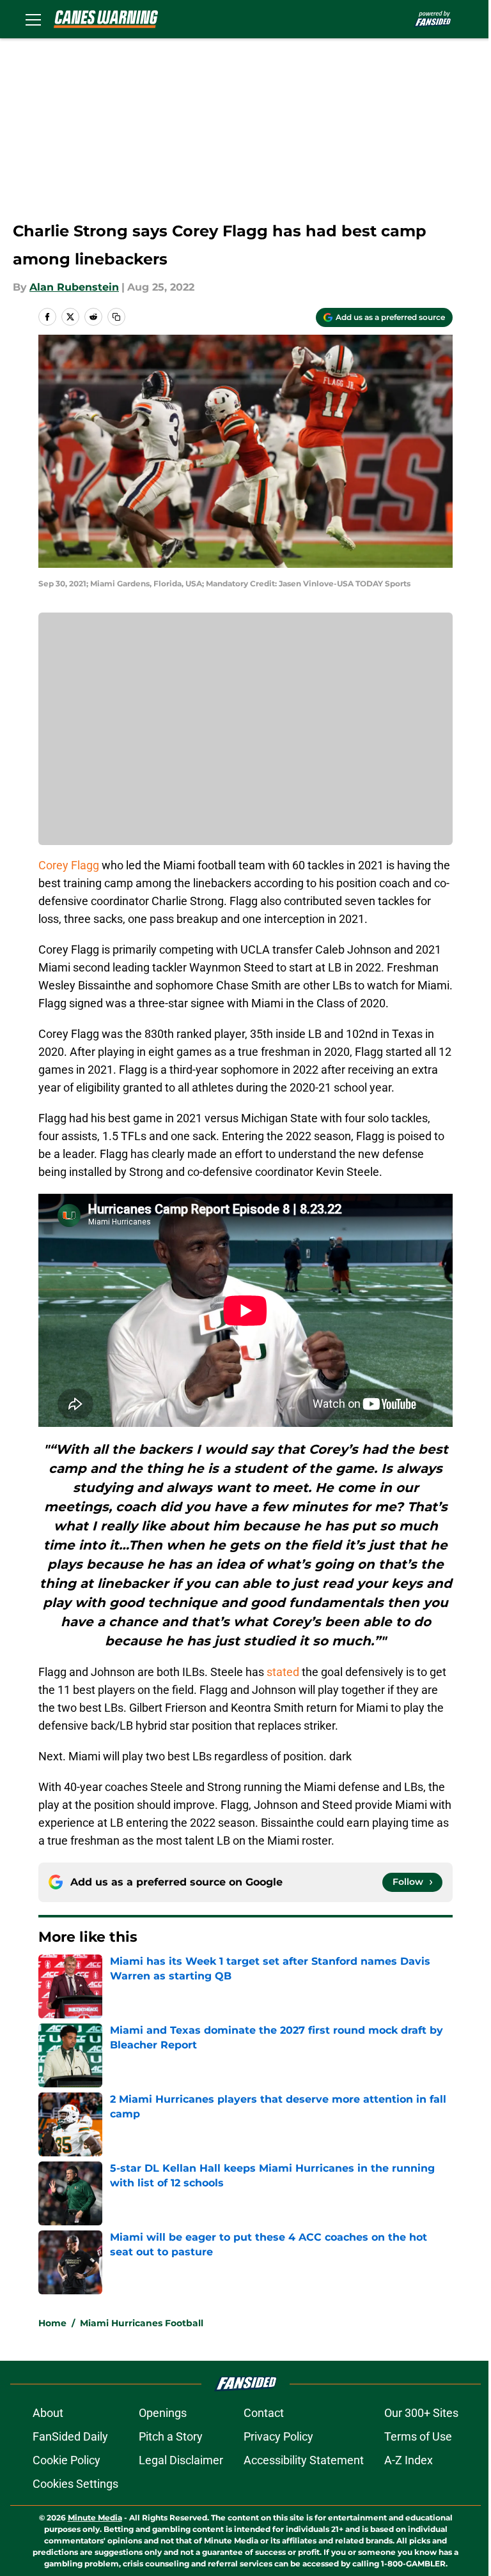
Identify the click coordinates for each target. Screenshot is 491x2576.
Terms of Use (418, 2436)
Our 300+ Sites (421, 2413)
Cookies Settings (75, 2484)
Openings (163, 2413)
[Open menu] (33, 19)
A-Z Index (409, 2460)
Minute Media (95, 2518)
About (48, 2413)
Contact (264, 2413)
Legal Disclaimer (181, 2460)
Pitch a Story (171, 2436)
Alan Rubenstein (74, 287)
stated (283, 1672)
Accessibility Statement (304, 2460)
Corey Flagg (69, 865)
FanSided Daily (70, 2436)
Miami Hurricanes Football (142, 2323)
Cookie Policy (66, 2460)
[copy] (116, 317)
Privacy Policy (278, 2436)
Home (52, 2323)
